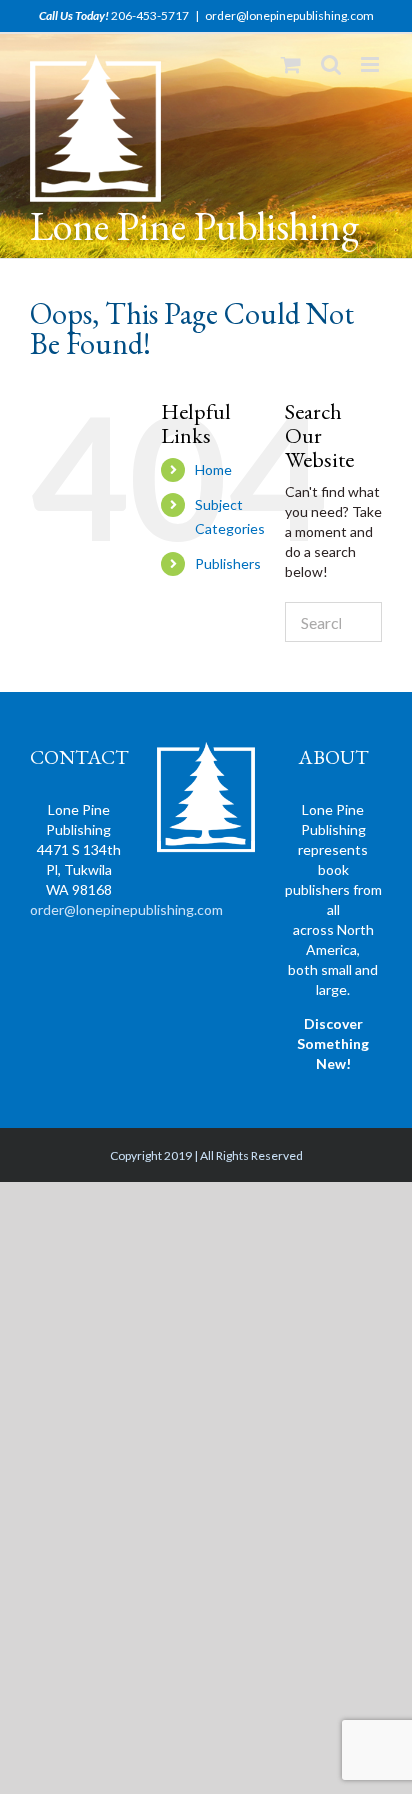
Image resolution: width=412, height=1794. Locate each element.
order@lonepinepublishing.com (289, 15)
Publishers (228, 563)
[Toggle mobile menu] (371, 64)
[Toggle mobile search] (331, 64)
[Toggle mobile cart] (291, 64)
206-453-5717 (150, 15)
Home (213, 469)
